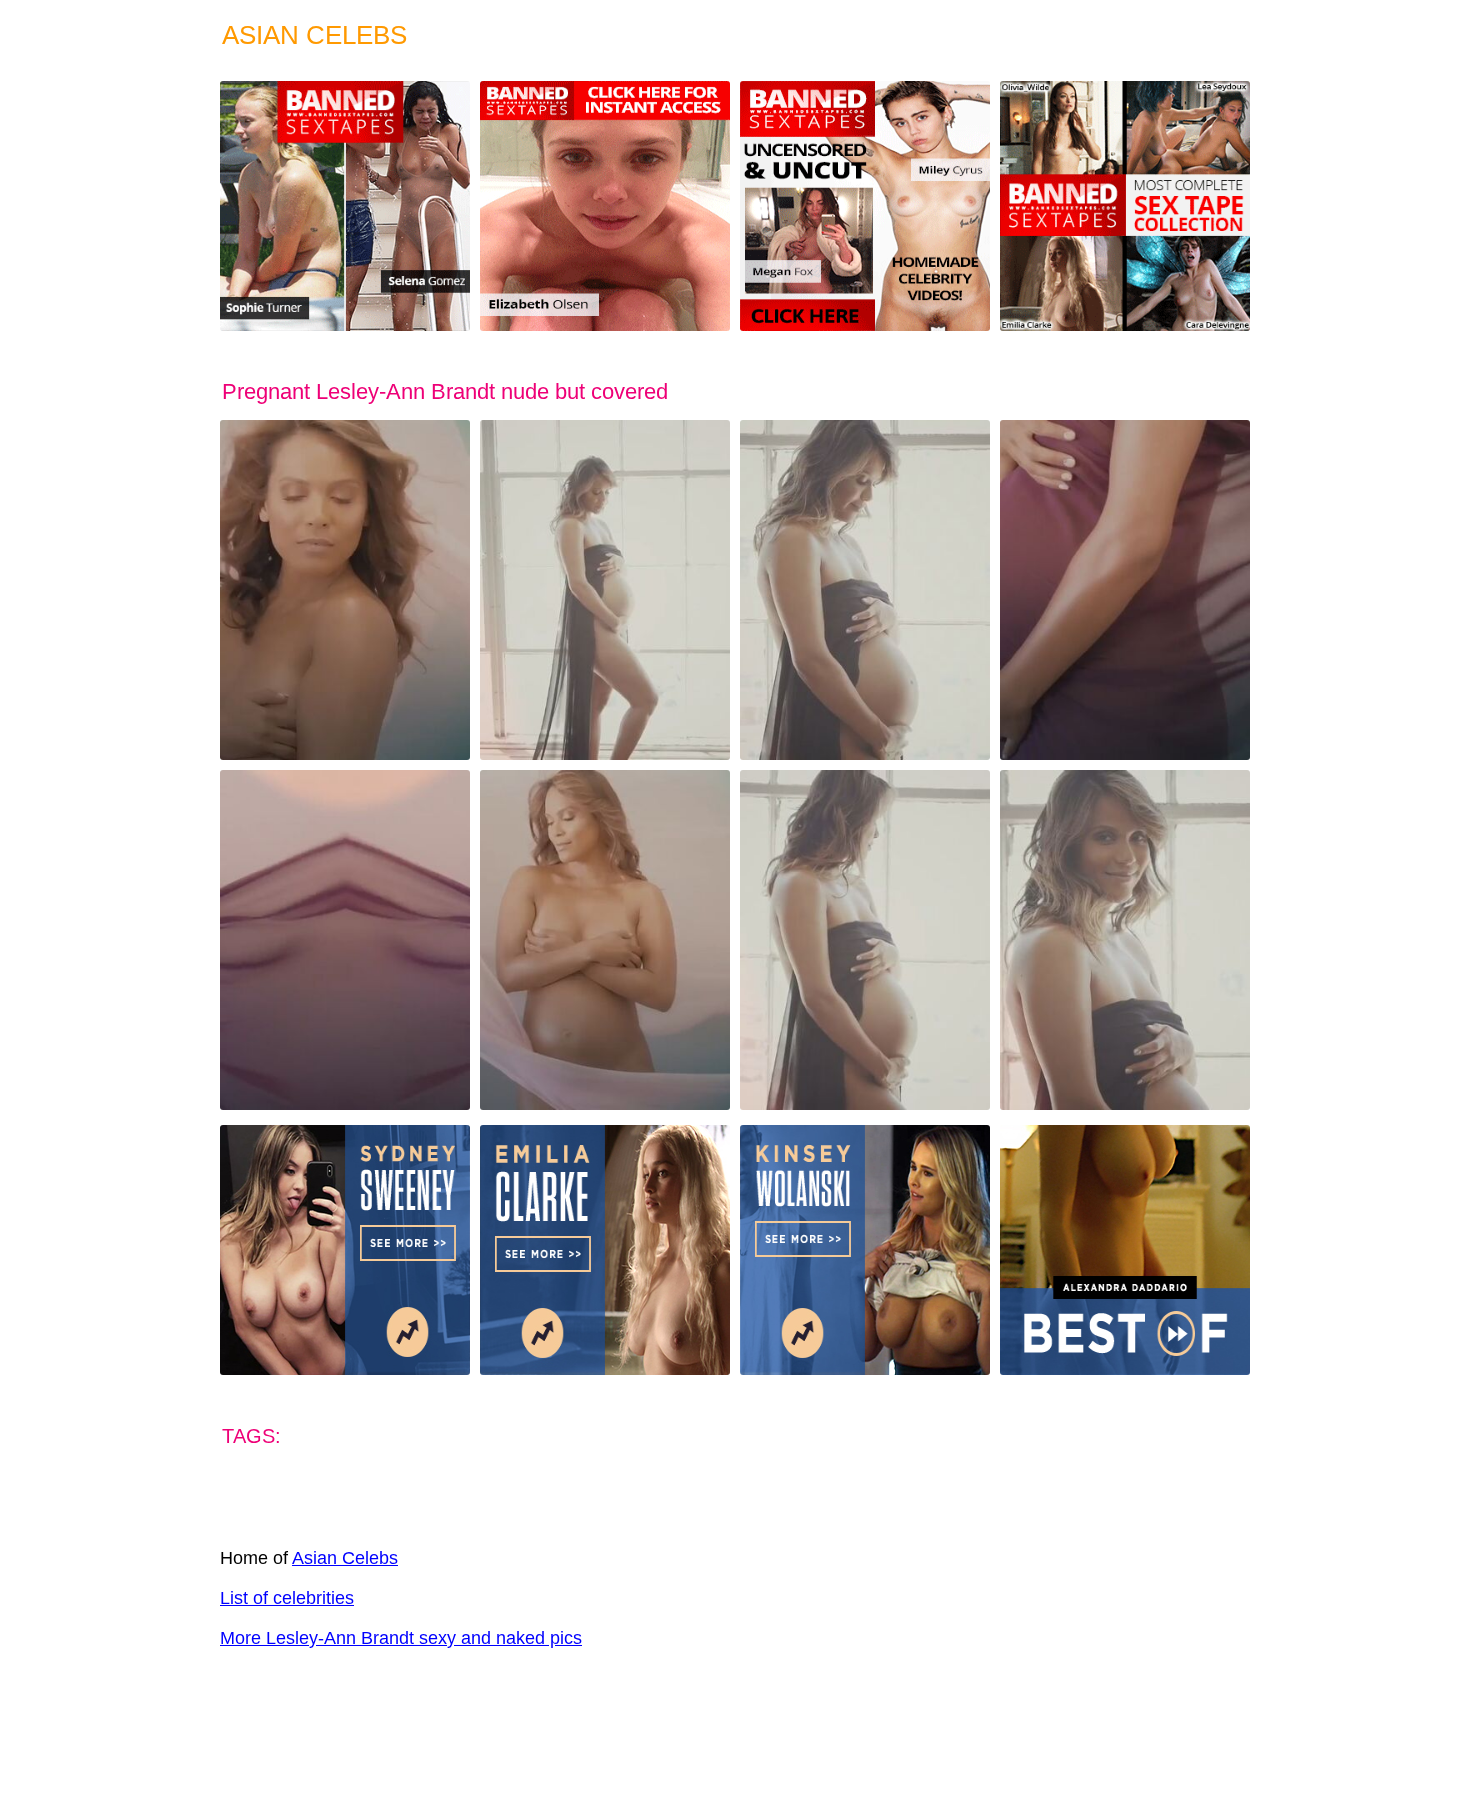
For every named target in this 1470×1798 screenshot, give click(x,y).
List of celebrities (287, 1598)
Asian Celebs (345, 1558)
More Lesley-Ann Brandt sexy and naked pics (401, 1638)
